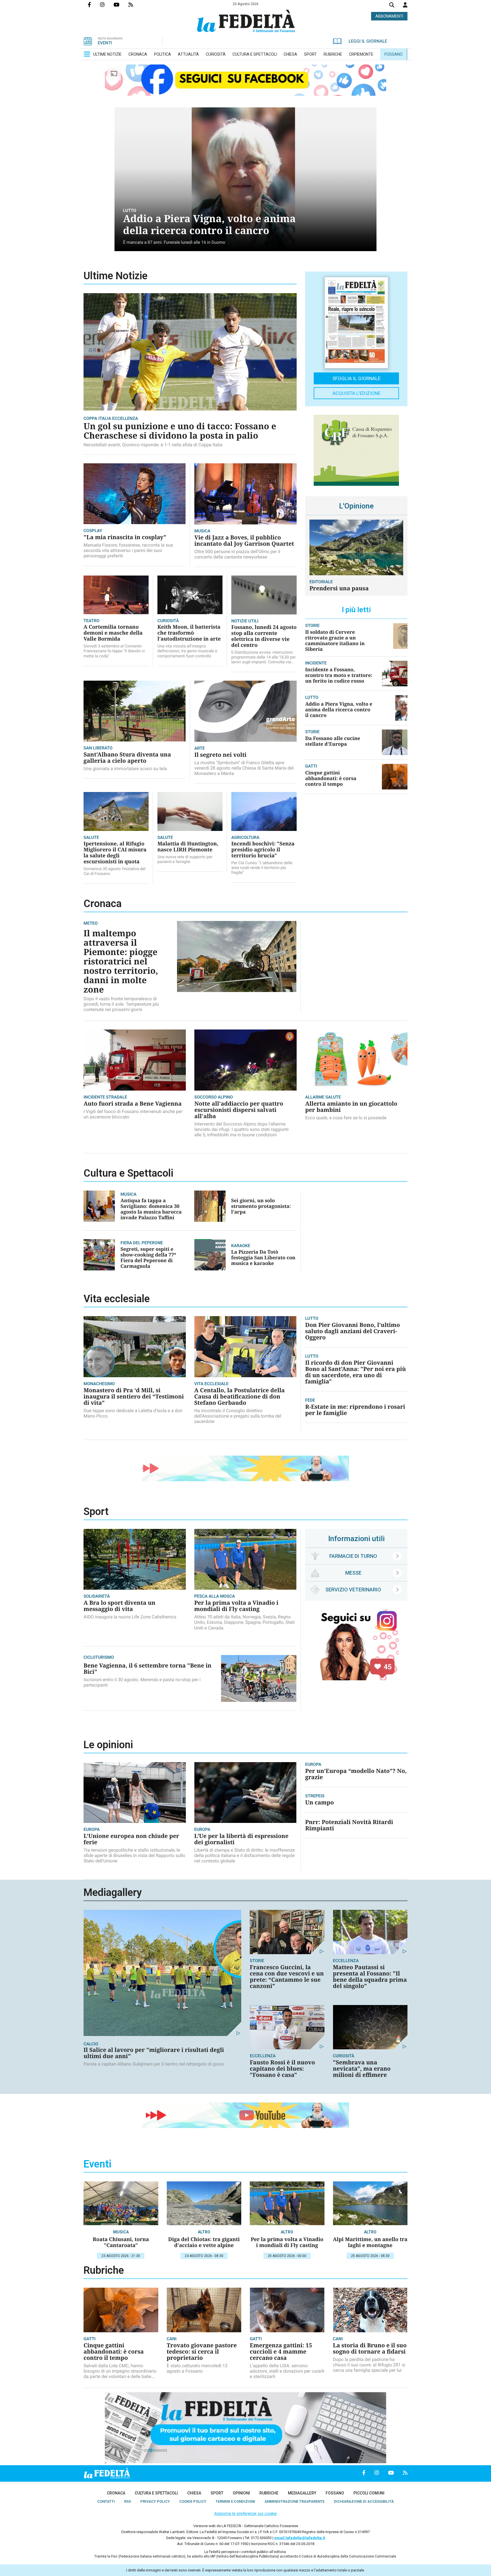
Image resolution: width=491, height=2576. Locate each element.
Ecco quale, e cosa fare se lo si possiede (346, 1118)
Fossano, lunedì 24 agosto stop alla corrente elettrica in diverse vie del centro (264, 636)
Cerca (392, 6)
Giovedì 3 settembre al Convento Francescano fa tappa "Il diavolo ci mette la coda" (114, 651)
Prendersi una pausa (339, 588)
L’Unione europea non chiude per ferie (131, 1839)
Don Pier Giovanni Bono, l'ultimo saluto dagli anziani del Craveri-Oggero (353, 1331)
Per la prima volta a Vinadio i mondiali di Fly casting (236, 1606)
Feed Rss (135, 5)
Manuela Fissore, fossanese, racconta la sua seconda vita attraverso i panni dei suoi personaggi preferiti (128, 550)
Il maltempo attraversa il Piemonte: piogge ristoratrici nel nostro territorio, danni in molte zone (121, 961)
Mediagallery (113, 1893)
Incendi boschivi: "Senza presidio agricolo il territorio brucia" (263, 850)
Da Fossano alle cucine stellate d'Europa (333, 741)
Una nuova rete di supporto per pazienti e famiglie (185, 859)
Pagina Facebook (94, 5)
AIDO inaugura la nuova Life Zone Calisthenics (130, 1617)
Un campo (320, 1802)
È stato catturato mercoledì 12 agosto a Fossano (197, 2368)
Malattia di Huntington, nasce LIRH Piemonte (188, 847)
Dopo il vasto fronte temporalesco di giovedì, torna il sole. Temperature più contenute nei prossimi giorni (121, 1004)
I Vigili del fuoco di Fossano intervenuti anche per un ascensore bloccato (133, 1114)
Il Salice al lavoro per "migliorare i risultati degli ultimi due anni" (154, 2053)
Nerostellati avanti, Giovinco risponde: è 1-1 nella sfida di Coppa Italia (153, 445)
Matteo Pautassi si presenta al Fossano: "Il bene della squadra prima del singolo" (370, 1976)
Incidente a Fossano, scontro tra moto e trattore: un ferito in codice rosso (339, 675)
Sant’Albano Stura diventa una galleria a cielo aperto (127, 757)
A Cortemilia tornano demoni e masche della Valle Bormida (113, 633)
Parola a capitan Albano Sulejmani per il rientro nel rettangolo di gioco (154, 2064)
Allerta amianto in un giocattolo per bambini (351, 1107)
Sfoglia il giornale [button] (356, 378)
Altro (204, 2232)
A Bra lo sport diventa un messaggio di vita (119, 1606)
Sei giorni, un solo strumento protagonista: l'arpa (261, 1206)
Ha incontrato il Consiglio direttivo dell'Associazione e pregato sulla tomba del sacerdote (238, 1416)
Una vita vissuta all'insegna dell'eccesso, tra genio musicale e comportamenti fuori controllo (187, 651)
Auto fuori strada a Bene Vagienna (133, 1103)
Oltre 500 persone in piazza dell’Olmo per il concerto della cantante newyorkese (237, 554)
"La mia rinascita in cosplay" (125, 537)
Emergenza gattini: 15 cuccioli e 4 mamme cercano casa (281, 2351)
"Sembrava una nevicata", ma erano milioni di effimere (362, 2068)
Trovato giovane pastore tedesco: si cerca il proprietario (202, 2351)
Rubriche (104, 2270)
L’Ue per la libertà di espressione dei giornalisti (242, 1839)
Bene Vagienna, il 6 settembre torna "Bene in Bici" (147, 1669)
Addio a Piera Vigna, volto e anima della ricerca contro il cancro (209, 225)
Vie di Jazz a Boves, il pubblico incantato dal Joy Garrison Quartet (244, 540)
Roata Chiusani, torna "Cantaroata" (121, 2242)
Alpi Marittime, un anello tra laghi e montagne (370, 2242)
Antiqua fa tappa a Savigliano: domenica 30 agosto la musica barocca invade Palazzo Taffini (151, 1209)
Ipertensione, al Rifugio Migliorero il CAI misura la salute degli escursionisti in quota (115, 853)
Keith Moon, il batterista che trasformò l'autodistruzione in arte (189, 633)
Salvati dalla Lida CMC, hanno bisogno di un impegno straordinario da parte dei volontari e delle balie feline (120, 2371)
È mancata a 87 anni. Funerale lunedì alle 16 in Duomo (174, 242)
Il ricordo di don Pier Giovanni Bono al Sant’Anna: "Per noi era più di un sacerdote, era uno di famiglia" (355, 1372)
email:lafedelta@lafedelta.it (300, 2538)
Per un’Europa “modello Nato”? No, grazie (356, 1774)
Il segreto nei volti (220, 755)
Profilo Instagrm (107, 5)
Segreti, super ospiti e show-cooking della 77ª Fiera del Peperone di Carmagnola (148, 1257)
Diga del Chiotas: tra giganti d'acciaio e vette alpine (204, 2242)
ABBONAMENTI (389, 16)
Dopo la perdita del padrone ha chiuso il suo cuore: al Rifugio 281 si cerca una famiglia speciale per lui (369, 2365)
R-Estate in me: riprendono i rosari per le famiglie (355, 1410)
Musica (121, 2232)
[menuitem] (107, 54)
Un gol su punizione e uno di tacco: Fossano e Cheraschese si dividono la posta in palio (180, 431)
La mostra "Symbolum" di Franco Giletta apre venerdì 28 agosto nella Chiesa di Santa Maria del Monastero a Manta (244, 768)
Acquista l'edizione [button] (356, 393)
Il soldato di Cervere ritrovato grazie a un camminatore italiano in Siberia (335, 640)
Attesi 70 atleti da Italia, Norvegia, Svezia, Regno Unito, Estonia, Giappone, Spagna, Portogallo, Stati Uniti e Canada (245, 1622)
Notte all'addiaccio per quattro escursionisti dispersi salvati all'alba (239, 1110)
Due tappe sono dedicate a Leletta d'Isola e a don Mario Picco (133, 1413)
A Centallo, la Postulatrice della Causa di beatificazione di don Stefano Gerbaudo (240, 1396)
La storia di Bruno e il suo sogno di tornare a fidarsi (370, 2348)
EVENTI (105, 43)
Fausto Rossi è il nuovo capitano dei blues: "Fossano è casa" (282, 2068)
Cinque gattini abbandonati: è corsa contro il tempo (331, 778)
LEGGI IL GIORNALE (368, 41)
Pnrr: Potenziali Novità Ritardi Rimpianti (349, 1825)
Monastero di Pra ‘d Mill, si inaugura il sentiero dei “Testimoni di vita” (134, 1396)
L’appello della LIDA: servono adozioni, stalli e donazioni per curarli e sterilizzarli (287, 2371)
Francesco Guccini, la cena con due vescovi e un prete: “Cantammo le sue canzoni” (287, 1976)
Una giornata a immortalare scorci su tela (125, 769)
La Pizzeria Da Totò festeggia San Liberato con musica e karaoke (263, 1257)
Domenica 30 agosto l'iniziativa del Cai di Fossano (115, 871)
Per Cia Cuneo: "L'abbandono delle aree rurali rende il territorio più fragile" (262, 868)
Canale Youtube (121, 5)
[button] (405, 5)
